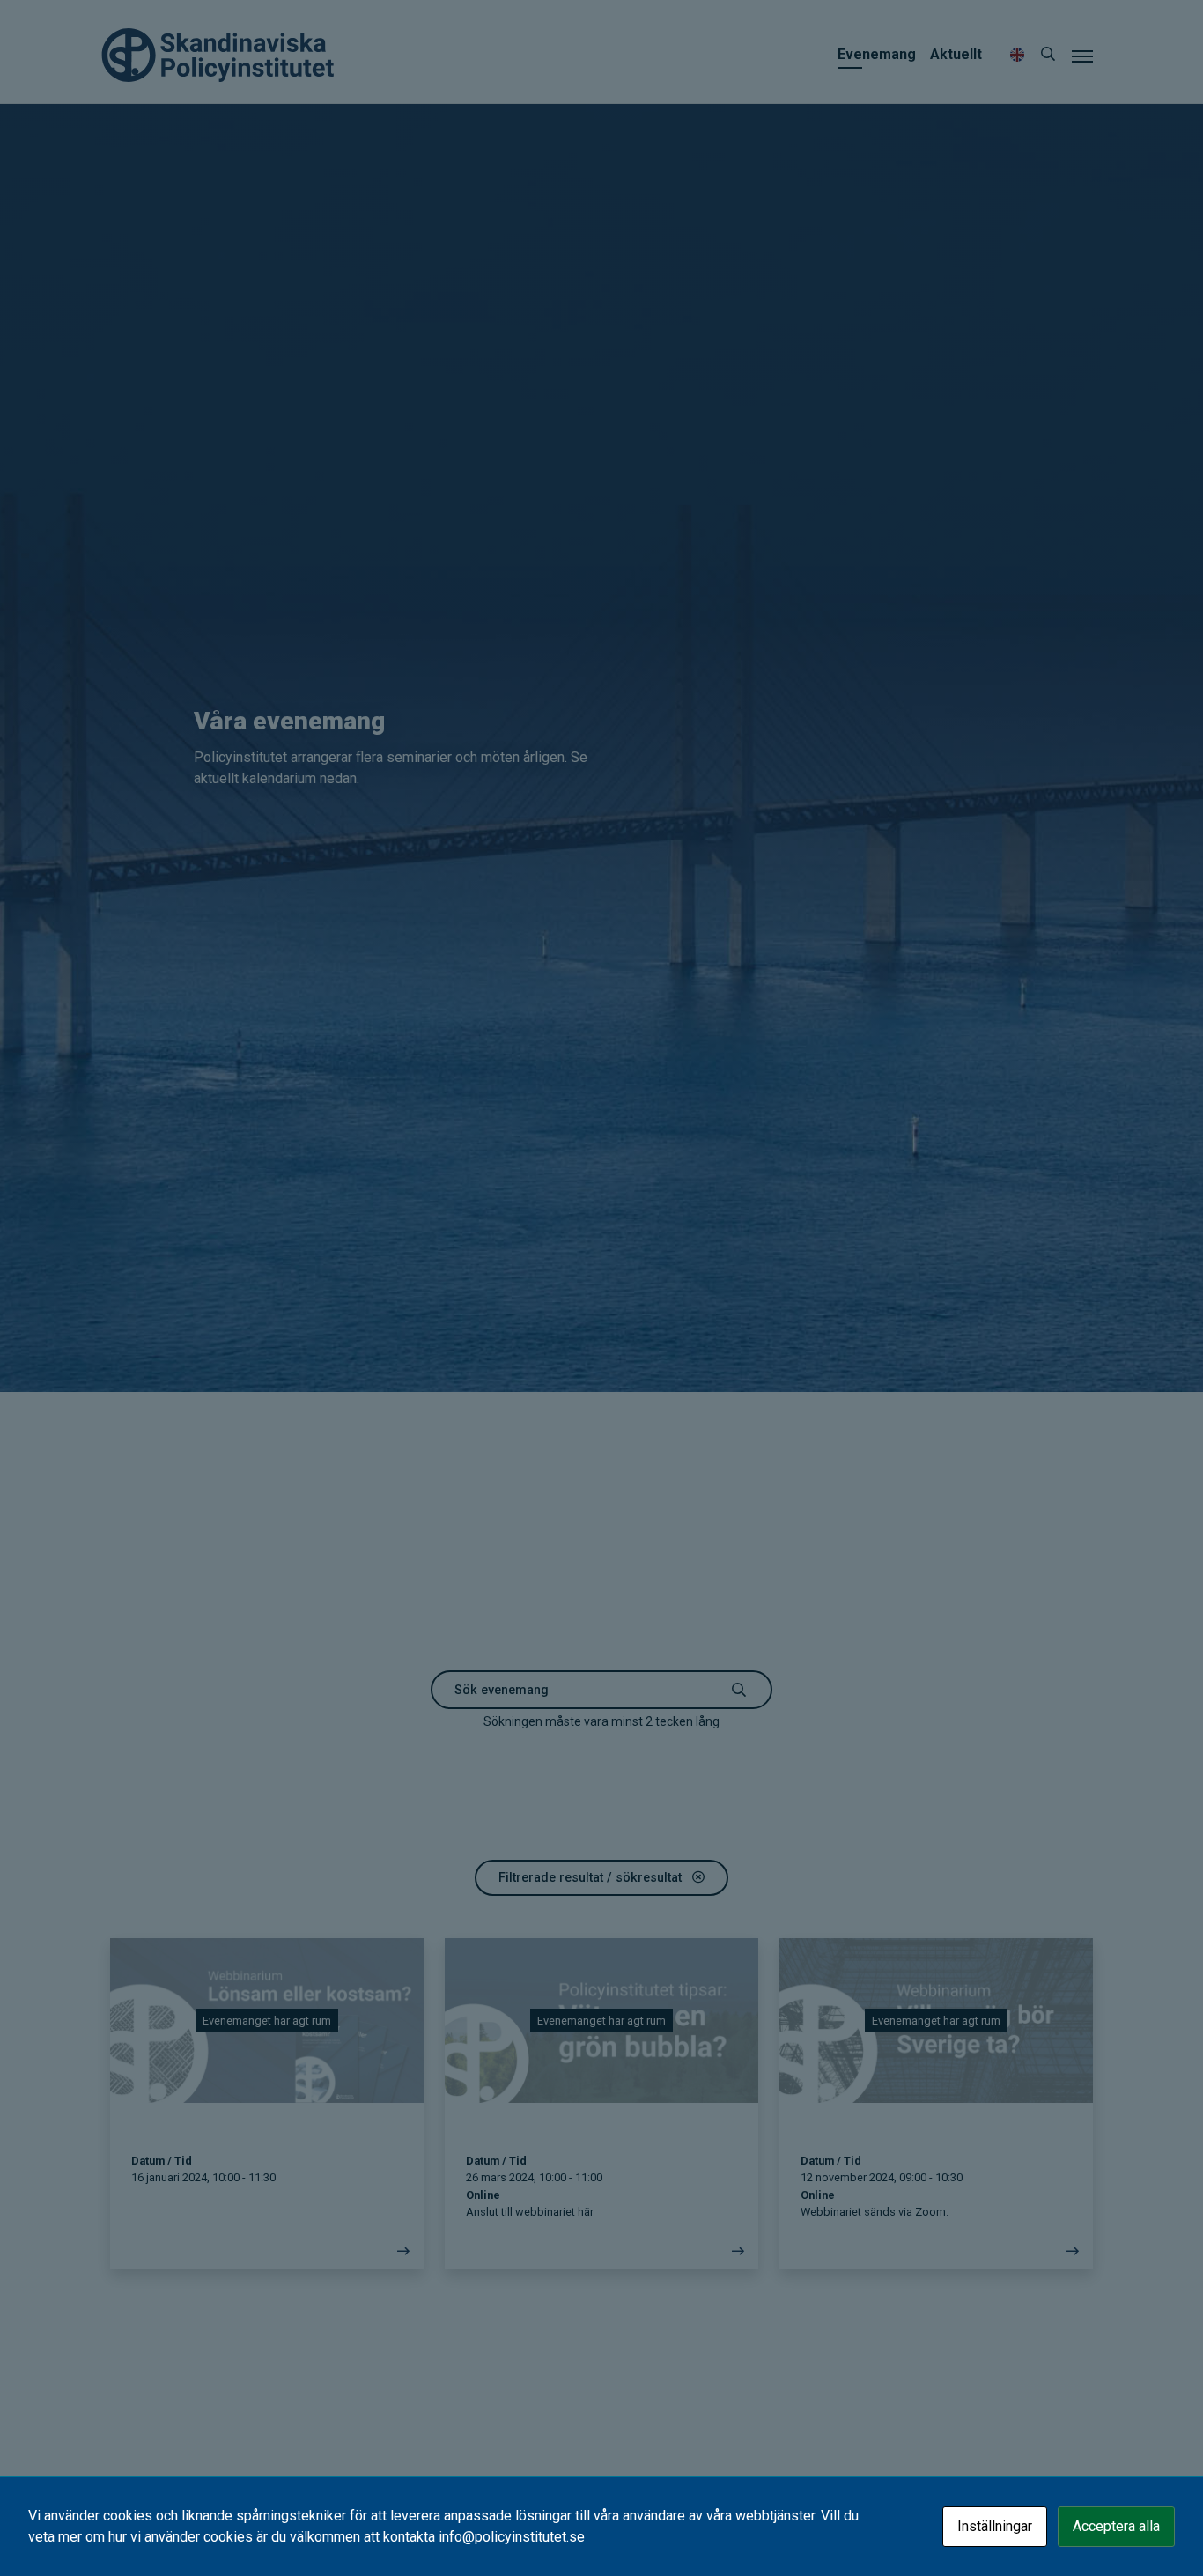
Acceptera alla (1116, 2526)
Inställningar (995, 2526)
